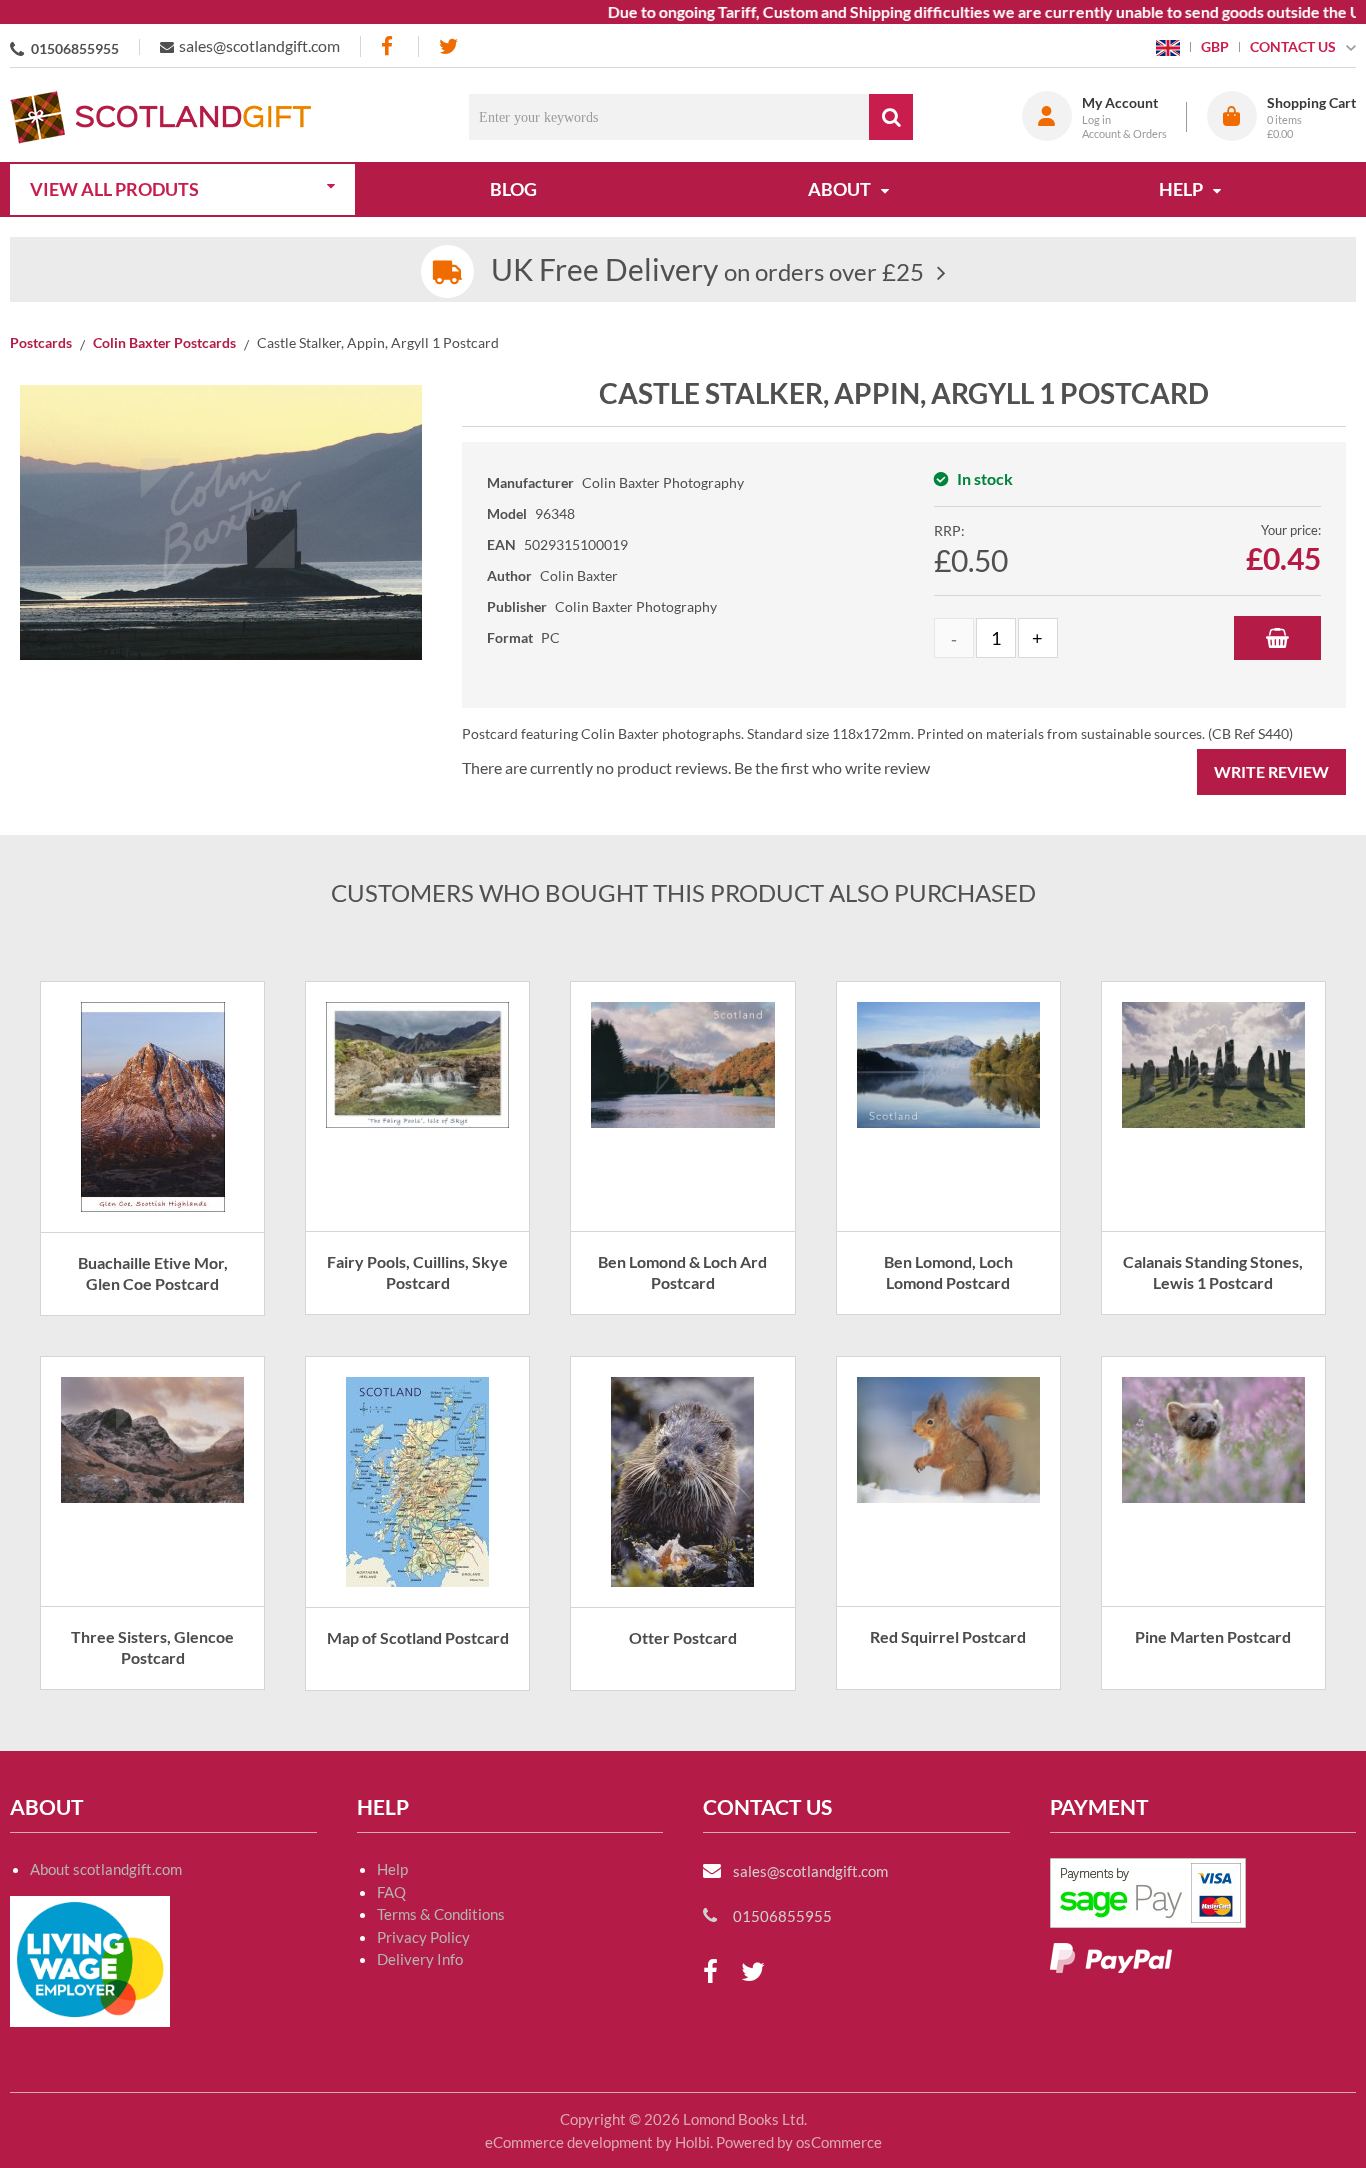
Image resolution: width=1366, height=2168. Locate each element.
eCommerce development (569, 2142)
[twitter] (448, 46)
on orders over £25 (707, 271)
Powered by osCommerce (799, 2142)
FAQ (391, 1892)
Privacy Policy (423, 1937)
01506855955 (75, 48)
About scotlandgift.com (106, 1869)
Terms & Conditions (441, 1914)
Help (392, 1869)
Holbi (692, 2142)
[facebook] (389, 46)
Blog (513, 189)
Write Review (1271, 771)
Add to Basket (1277, 638)
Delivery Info (420, 1959)
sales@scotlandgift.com (259, 45)
